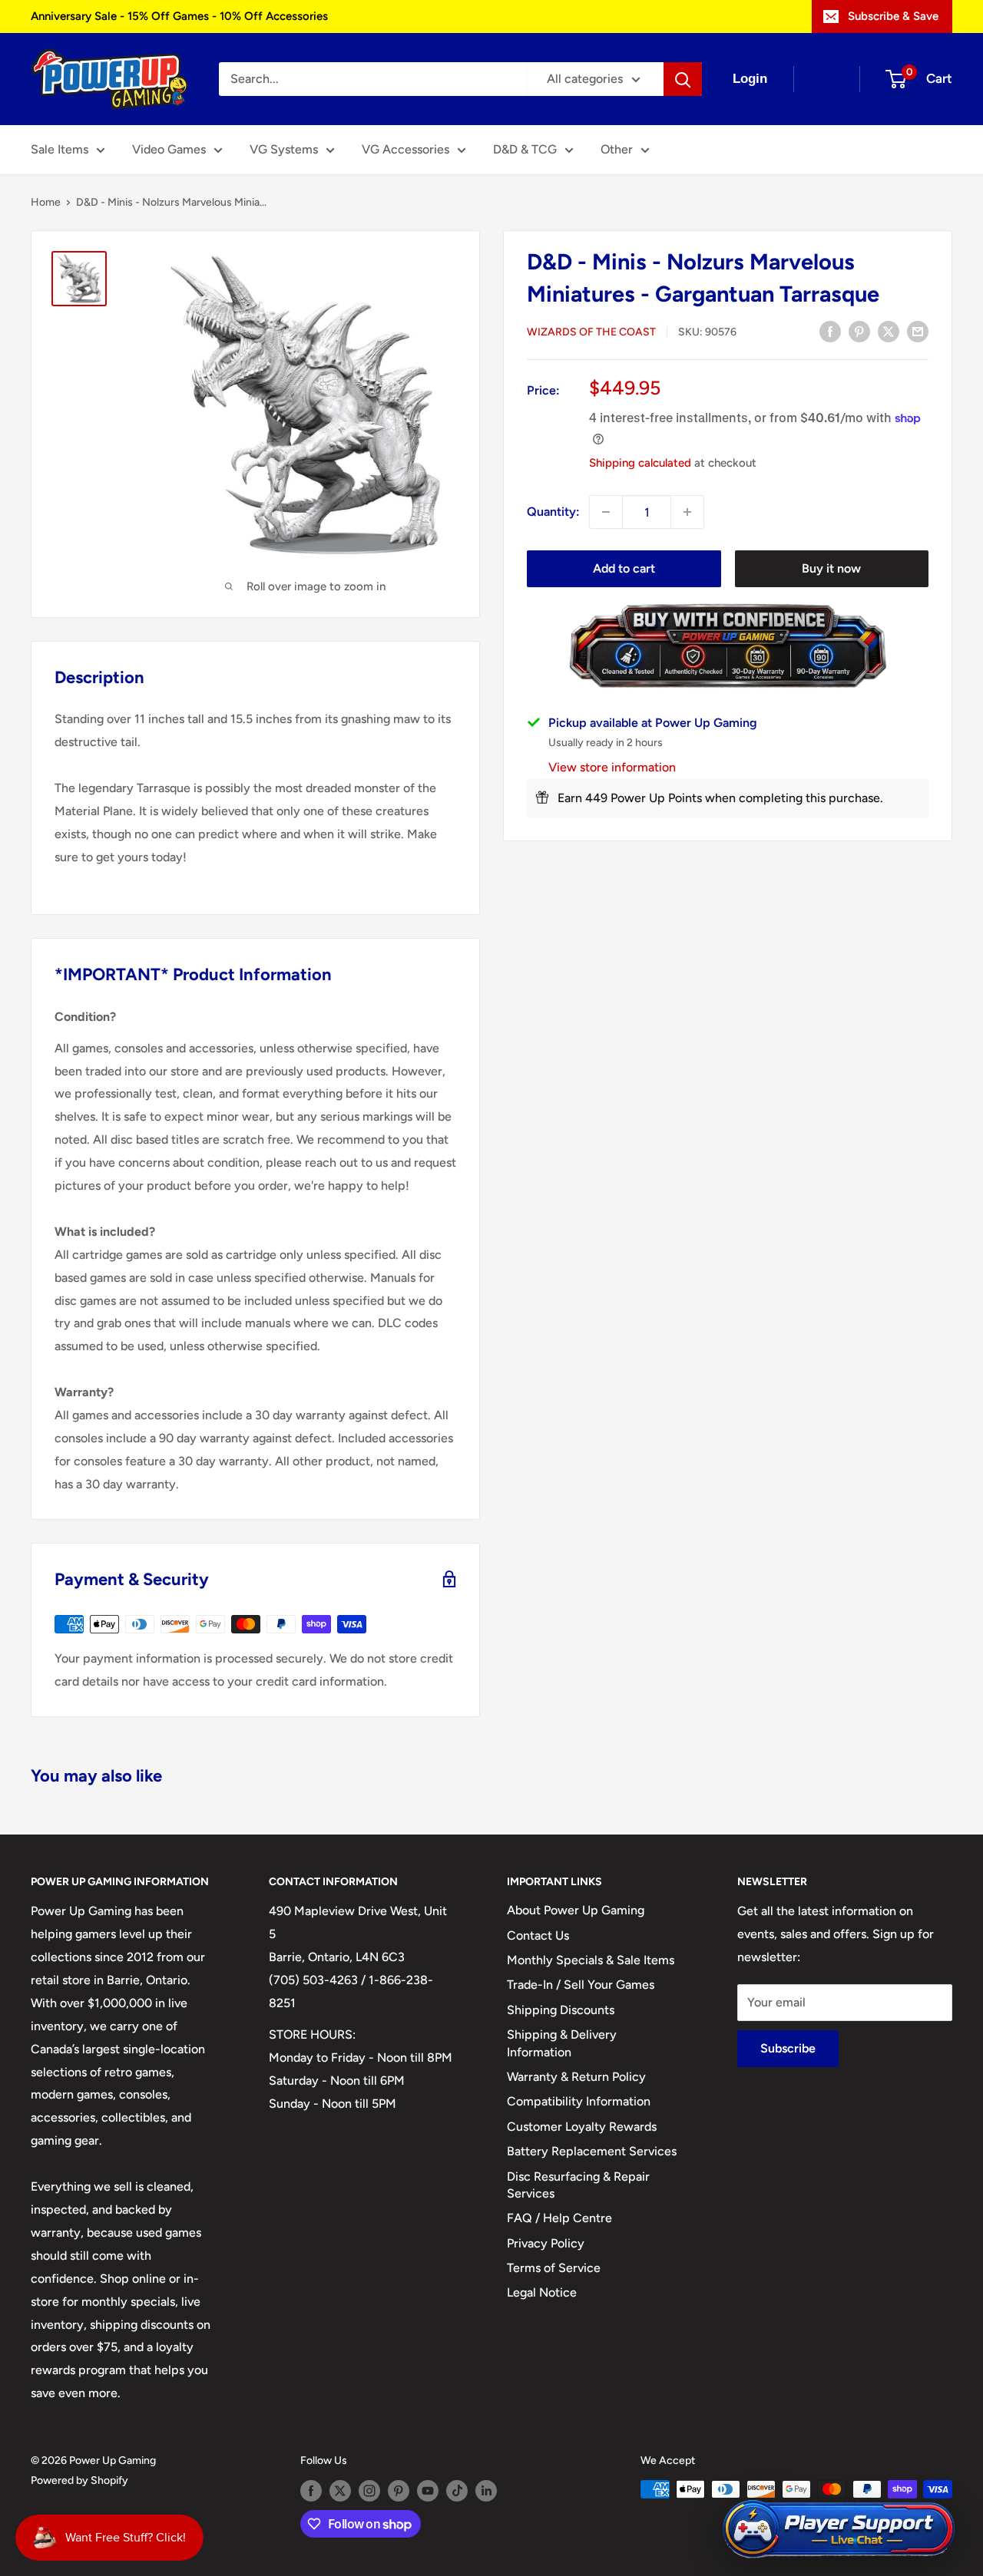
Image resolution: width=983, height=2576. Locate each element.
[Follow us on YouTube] (428, 2491)
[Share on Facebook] (830, 331)
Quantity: (553, 512)
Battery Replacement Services (592, 2151)
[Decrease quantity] (606, 512)
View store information (612, 767)
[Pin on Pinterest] (859, 331)
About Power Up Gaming (576, 1910)
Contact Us (538, 1935)
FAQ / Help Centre (559, 2218)
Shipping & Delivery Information (562, 2043)
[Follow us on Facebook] (311, 2491)
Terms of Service (554, 2268)
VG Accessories (405, 149)
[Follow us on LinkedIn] (486, 2491)
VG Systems (284, 149)
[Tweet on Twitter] (889, 331)
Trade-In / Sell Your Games (581, 1985)
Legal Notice (542, 2292)
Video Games (169, 149)
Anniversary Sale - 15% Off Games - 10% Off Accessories (179, 16)
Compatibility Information (579, 2101)
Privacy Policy (546, 2243)
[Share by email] (918, 331)
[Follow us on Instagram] (369, 2491)
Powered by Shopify (79, 2480)
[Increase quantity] (687, 512)
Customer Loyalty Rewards (582, 2127)
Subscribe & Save (893, 16)
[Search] (683, 79)
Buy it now (831, 568)
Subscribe (788, 2048)
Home (46, 202)
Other (617, 149)
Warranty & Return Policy (576, 2077)
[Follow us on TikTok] (457, 2491)
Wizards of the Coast (591, 332)
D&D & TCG (525, 149)
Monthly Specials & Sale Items (591, 1960)
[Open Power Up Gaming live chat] (839, 2530)
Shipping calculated (640, 463)
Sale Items (60, 149)
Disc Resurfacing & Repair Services (578, 2185)
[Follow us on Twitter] (340, 2491)
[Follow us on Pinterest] (399, 2491)
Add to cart (624, 568)
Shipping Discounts (561, 2010)
